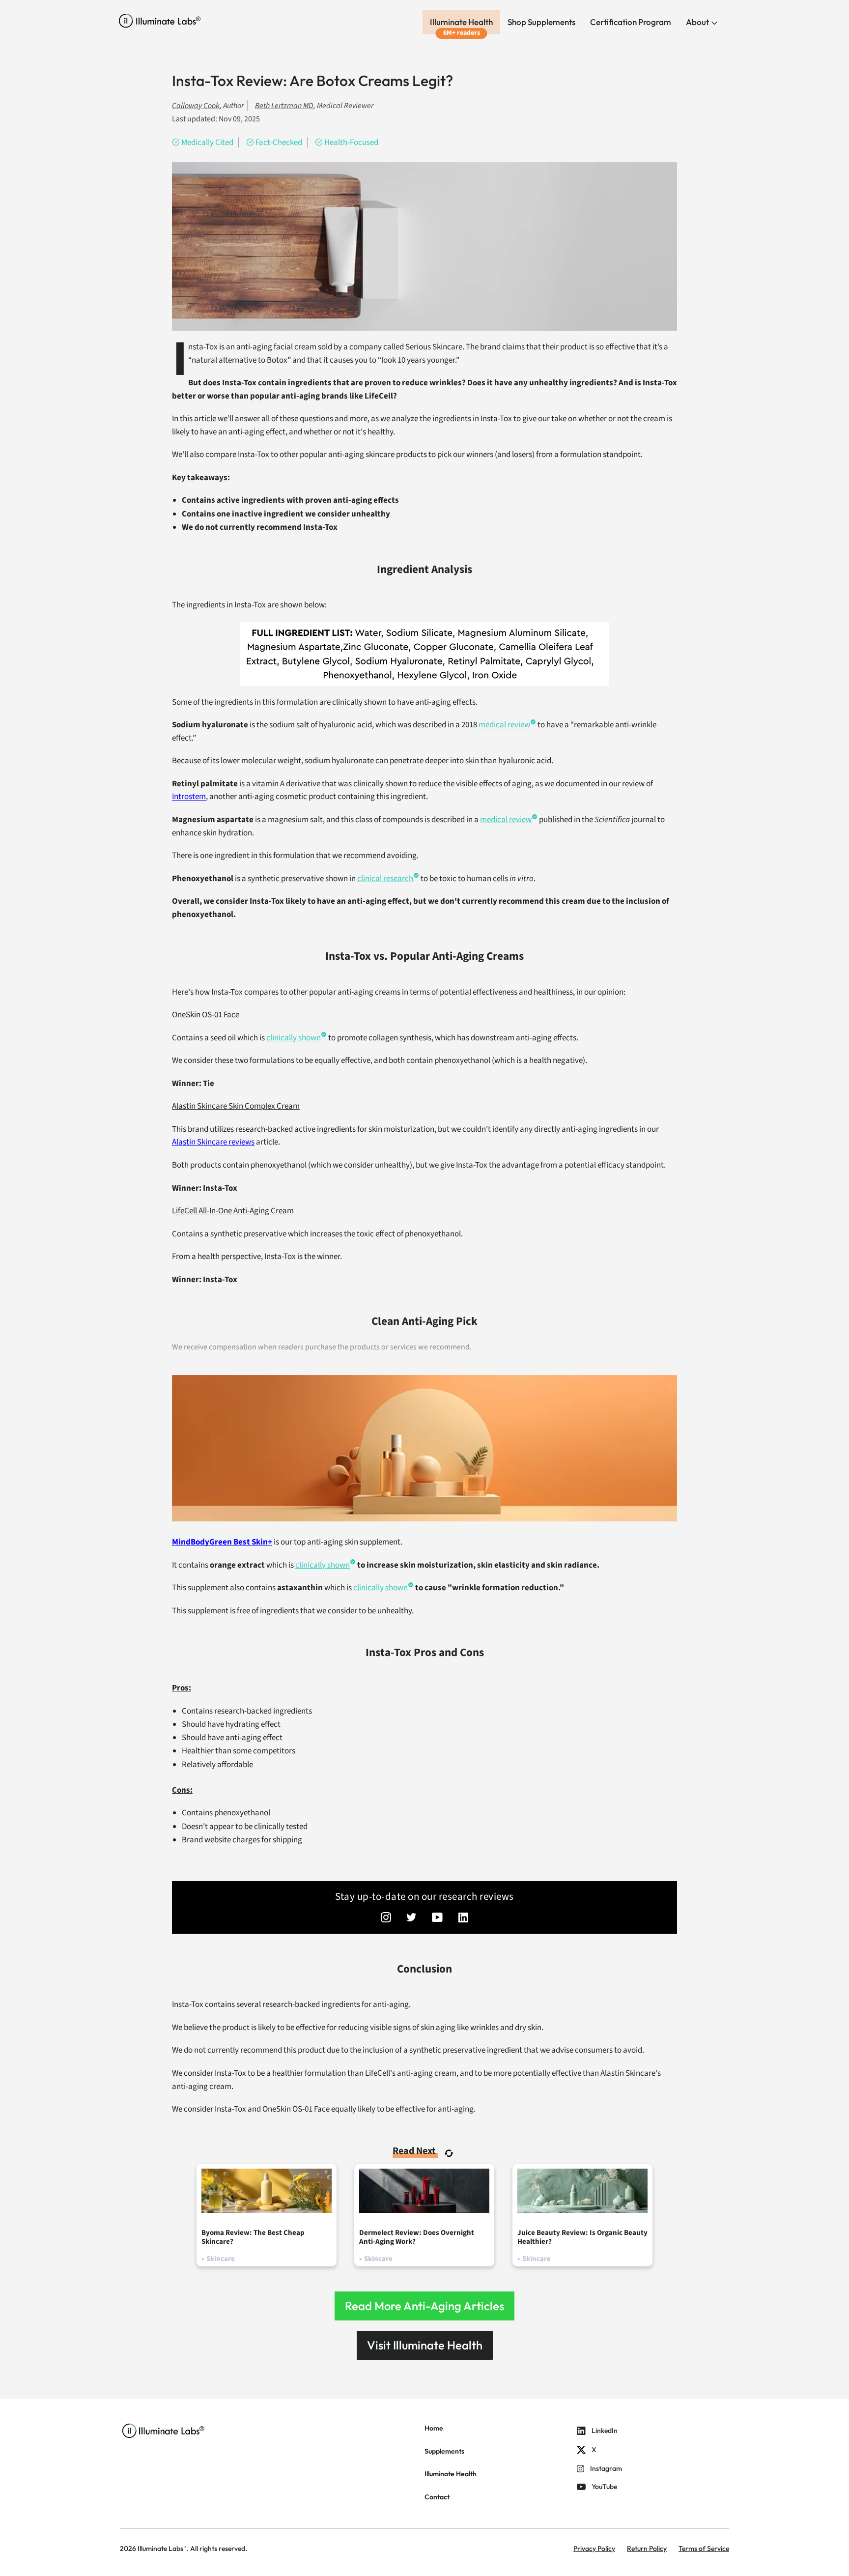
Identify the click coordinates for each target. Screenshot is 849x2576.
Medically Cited (207, 143)
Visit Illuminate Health (425, 2345)
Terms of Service (704, 2548)
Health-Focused (351, 143)
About (698, 22)
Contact (437, 2497)
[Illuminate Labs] (160, 21)
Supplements (444, 2451)
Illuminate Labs (160, 2548)
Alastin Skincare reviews (213, 1142)
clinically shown (294, 1038)
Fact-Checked (279, 143)
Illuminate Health (461, 22)
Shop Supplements (541, 22)
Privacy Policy (594, 2548)
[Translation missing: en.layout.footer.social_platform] (386, 1918)
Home (434, 2428)
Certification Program (631, 22)
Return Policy (647, 2548)
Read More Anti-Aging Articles (424, 2306)
